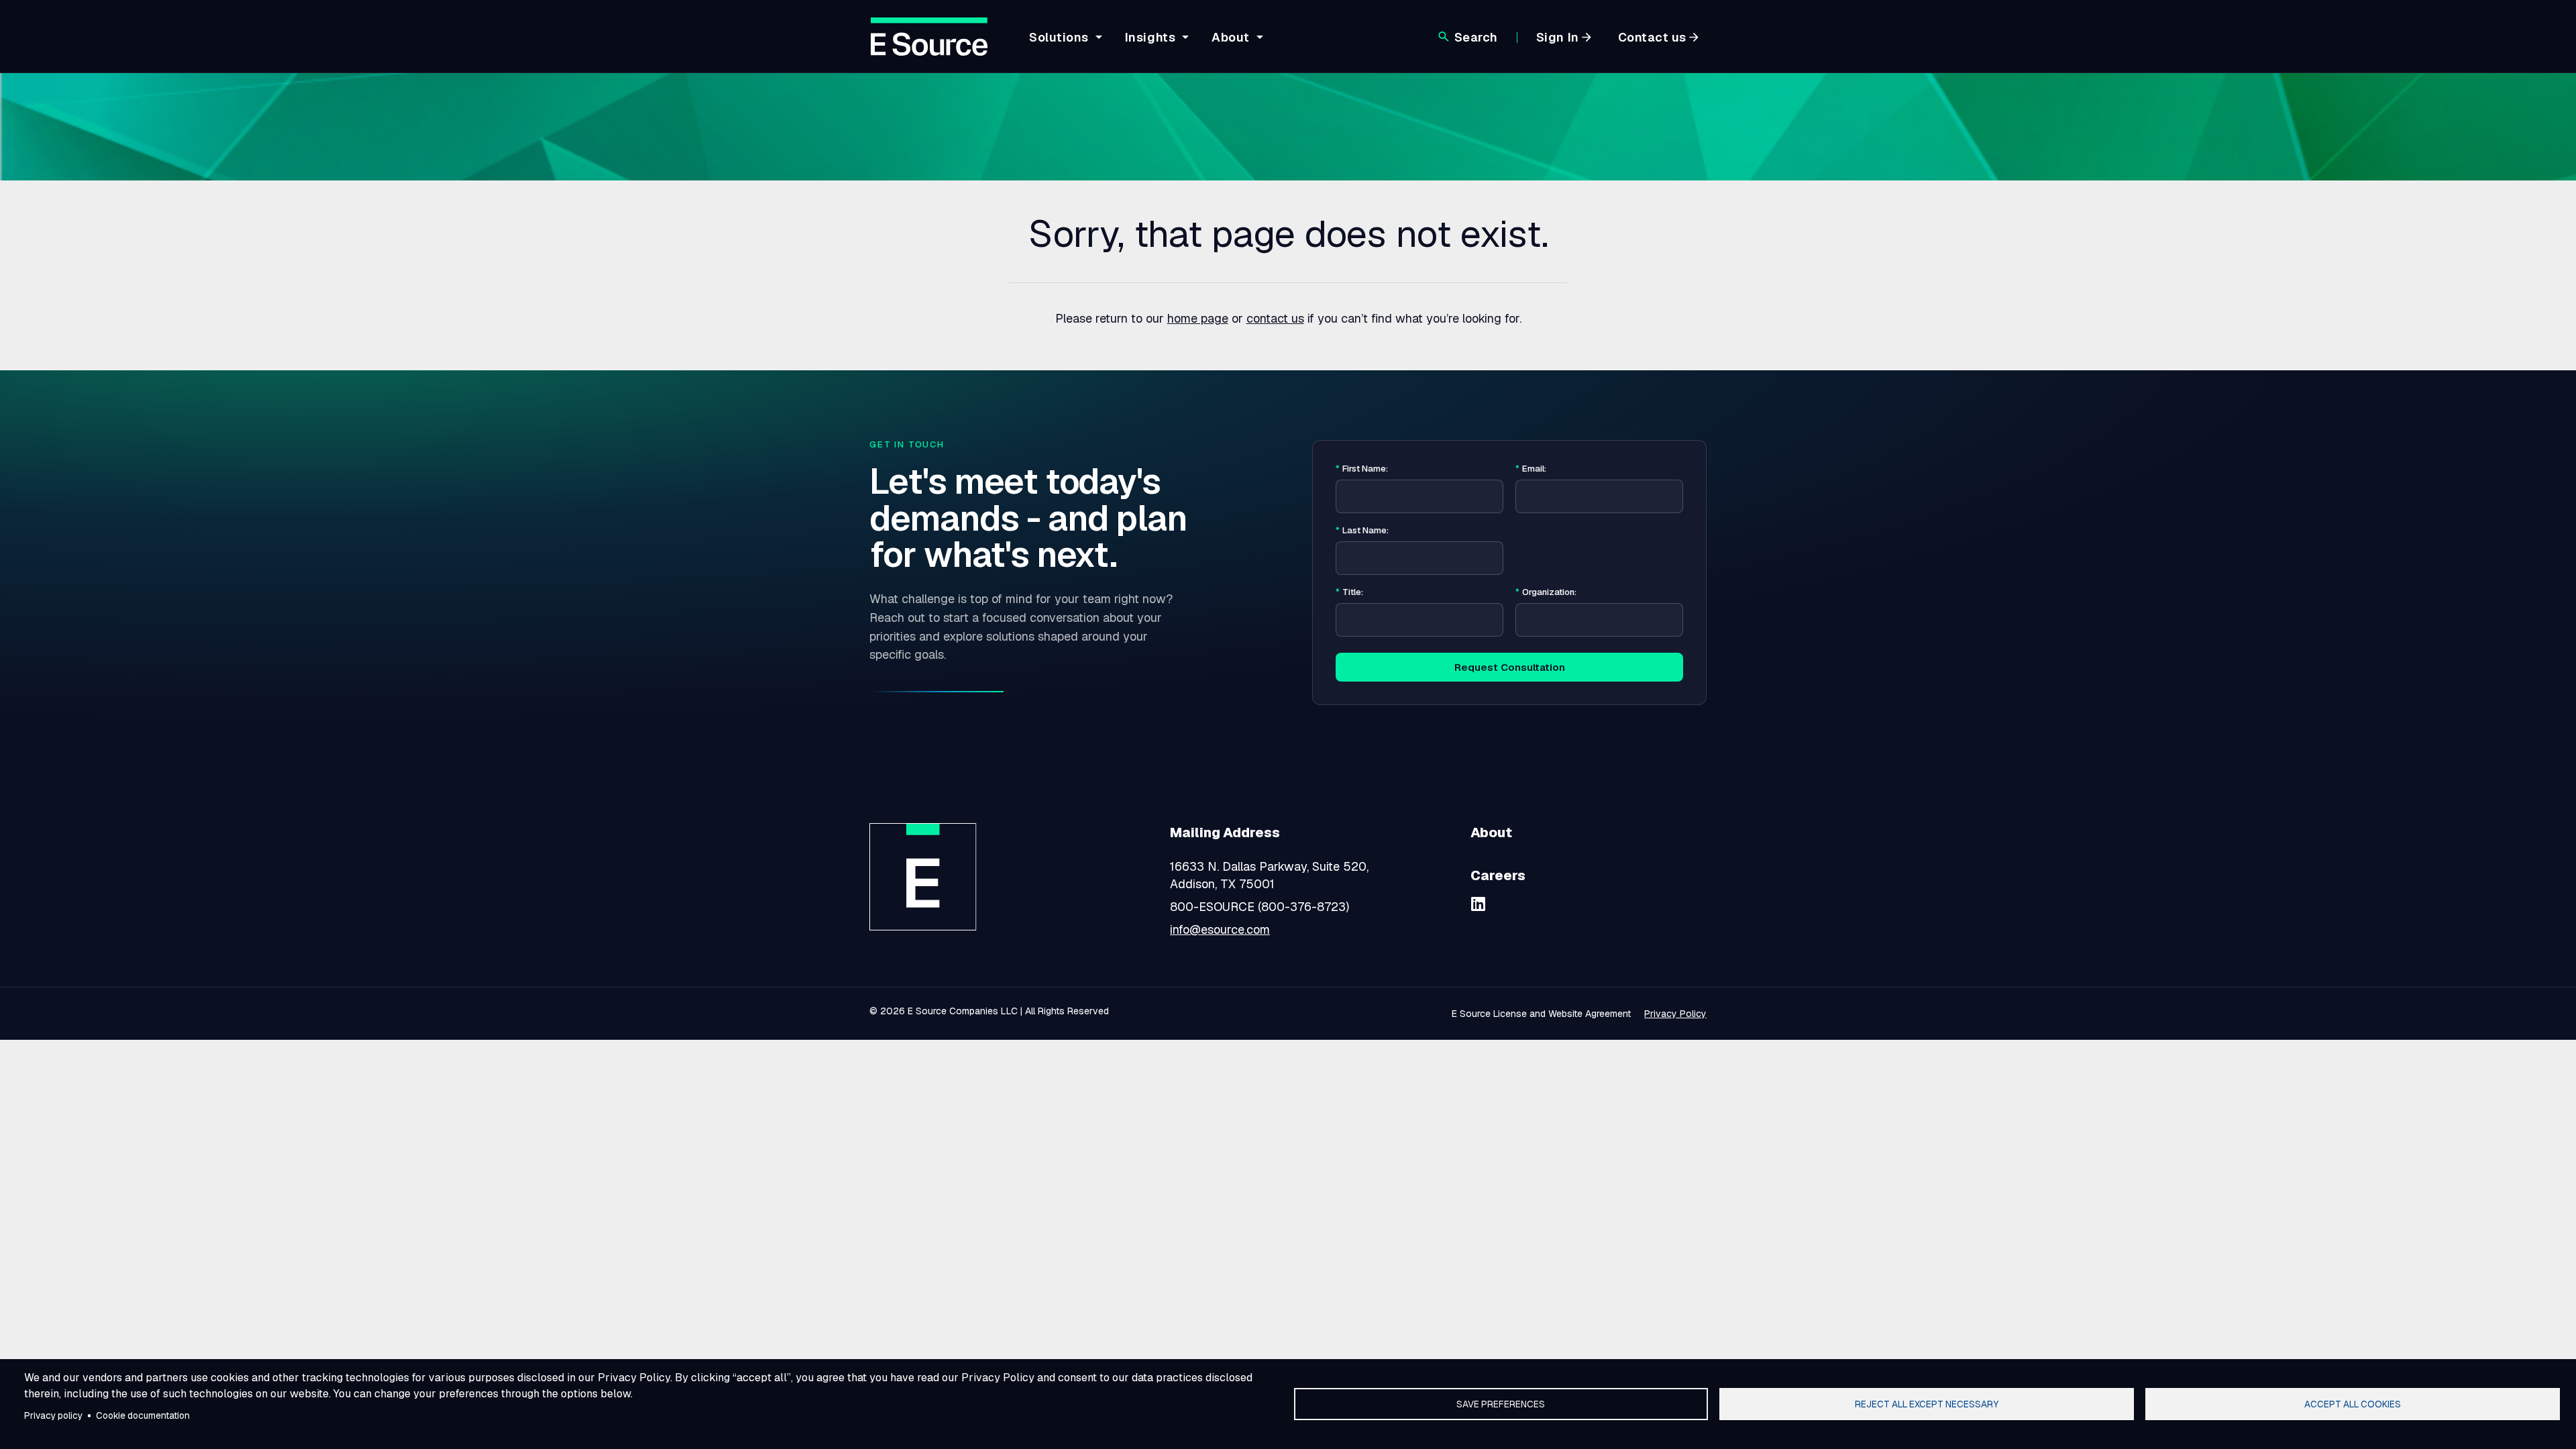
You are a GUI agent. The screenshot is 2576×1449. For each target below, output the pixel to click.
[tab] (1064, 48)
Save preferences (1501, 1404)
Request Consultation (1510, 667)
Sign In (1558, 37)
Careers (1498, 875)
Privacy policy (53, 1415)
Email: (1531, 469)
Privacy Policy (1675, 1014)
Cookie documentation (143, 1415)
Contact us (1652, 37)
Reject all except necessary (1927, 1404)
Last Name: (1362, 531)
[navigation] (1144, 45)
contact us (1275, 318)
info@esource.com (1220, 929)
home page (1198, 318)
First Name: (1362, 469)
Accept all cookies (2353, 1404)
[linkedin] (1479, 904)
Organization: (1546, 592)
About (1491, 833)
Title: (1349, 592)
